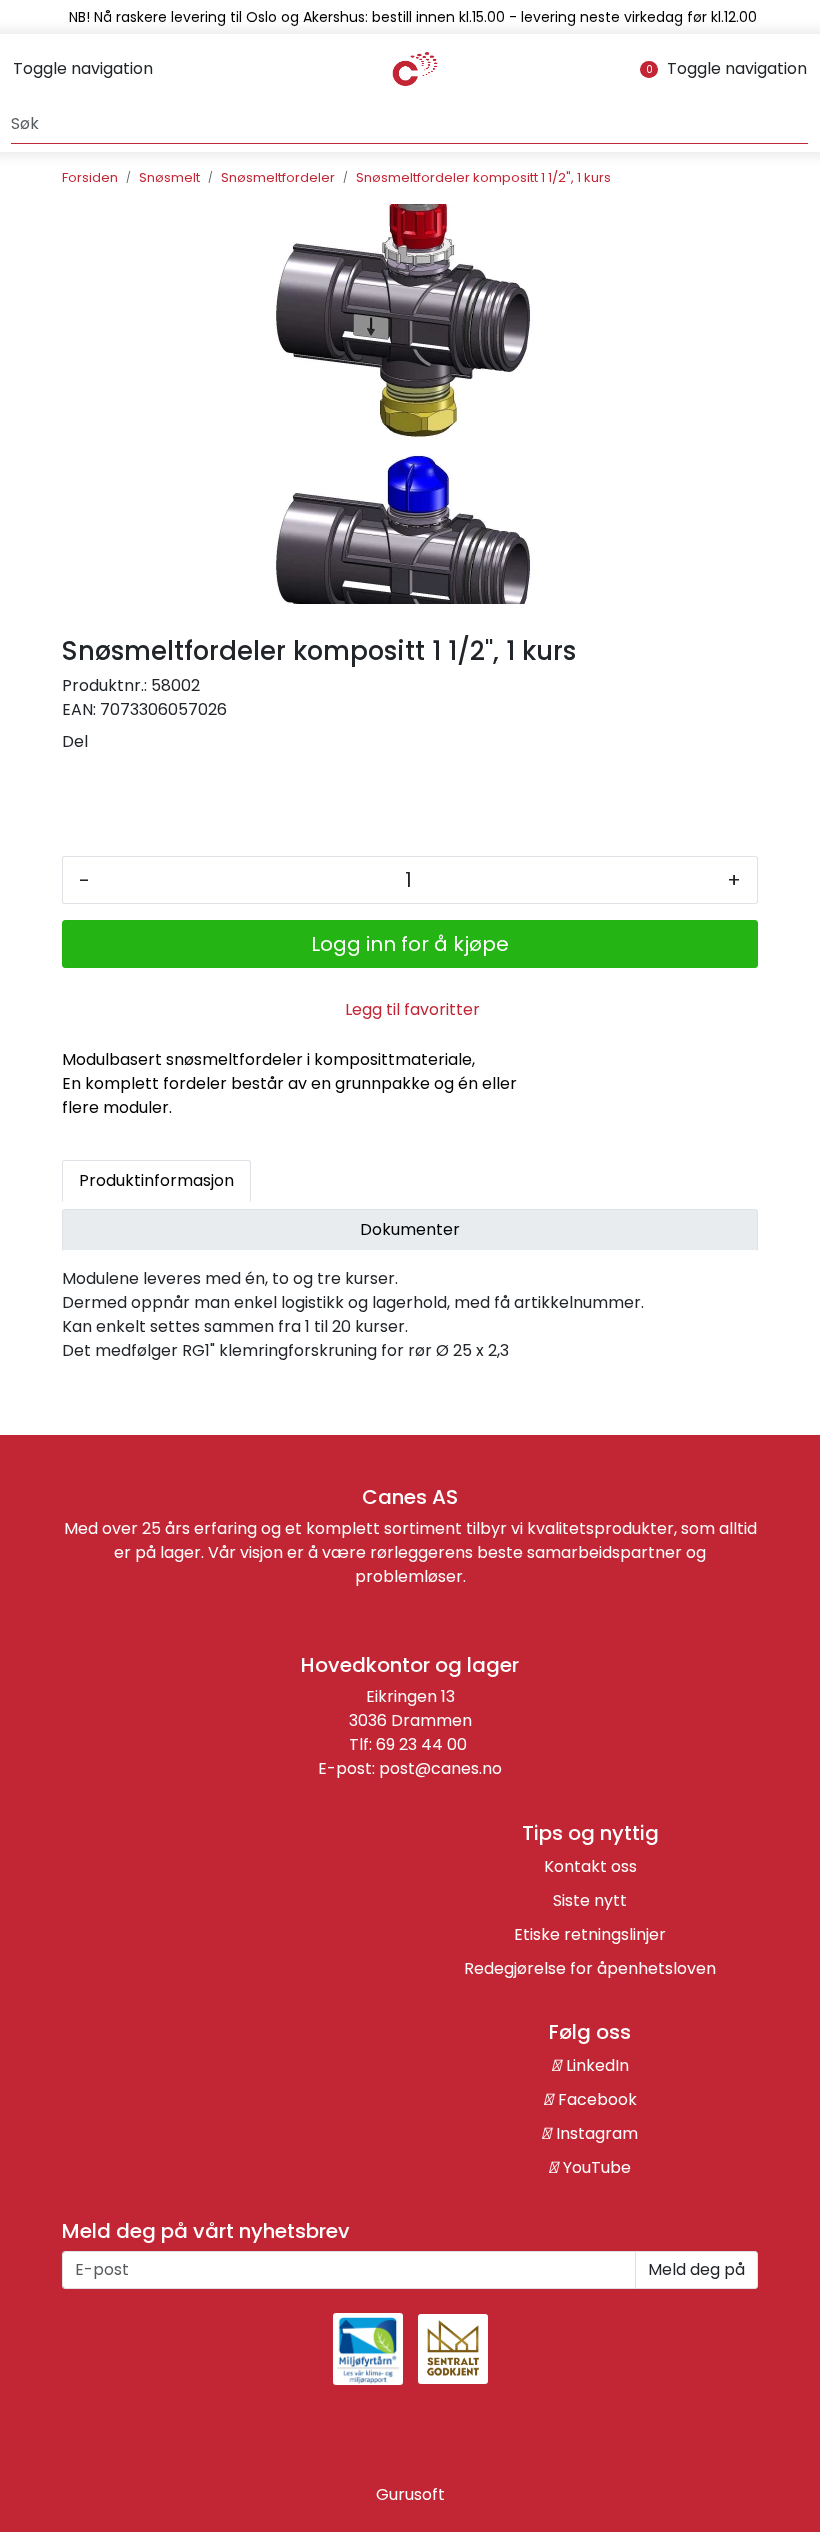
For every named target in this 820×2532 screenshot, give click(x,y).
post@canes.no (440, 1768)
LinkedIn (595, 2065)
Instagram (595, 2133)
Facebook (595, 2099)
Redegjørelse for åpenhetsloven (590, 1968)
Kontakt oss (590, 1866)
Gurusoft (410, 2494)
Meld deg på (696, 2269)
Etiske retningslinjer (590, 1934)
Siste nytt (590, 1900)
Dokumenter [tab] (410, 1229)
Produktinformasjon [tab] (156, 1180)
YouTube (595, 2167)
